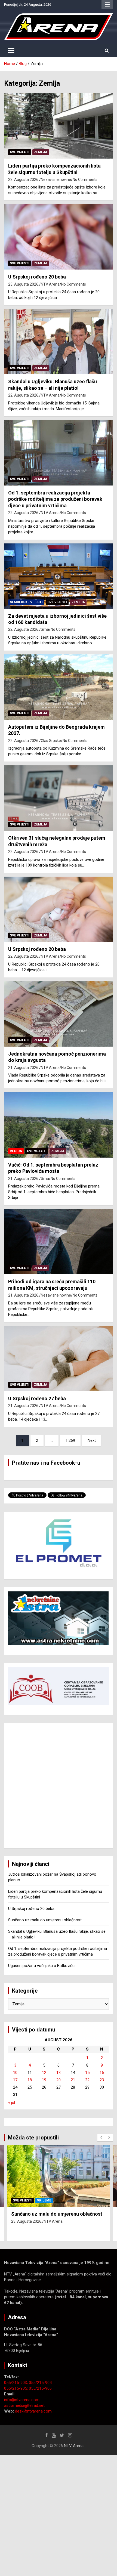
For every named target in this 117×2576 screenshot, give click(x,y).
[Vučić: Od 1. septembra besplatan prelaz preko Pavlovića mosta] (59, 1125)
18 (30, 2080)
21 (73, 2080)
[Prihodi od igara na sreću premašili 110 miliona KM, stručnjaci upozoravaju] (59, 1242)
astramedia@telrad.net (24, 2405)
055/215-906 (40, 2388)
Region (16, 1151)
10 (15, 2073)
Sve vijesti (20, 152)
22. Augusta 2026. (24, 395)
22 (87, 2080)
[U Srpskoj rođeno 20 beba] (59, 237)
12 (44, 2073)
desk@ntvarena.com (33, 2411)
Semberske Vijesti (26, 602)
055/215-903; (16, 2383)
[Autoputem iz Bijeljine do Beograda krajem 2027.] (59, 687)
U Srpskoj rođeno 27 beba (37, 1398)
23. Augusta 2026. (24, 180)
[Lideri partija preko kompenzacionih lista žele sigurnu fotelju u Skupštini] (59, 126)
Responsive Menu (107, 5)
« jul (12, 2102)
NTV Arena (50, 284)
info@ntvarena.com (22, 2400)
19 (44, 2080)
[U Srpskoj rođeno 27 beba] (59, 1358)
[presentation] (101, 2138)
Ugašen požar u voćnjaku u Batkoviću (41, 1966)
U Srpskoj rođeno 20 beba (37, 277)
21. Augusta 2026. (24, 1068)
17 (15, 2080)
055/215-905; (16, 2388)
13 (59, 2073)
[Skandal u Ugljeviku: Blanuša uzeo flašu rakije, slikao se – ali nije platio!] (59, 342)
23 (102, 2080)
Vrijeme (44, 2200)
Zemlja (41, 152)
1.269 (70, 1440)
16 (102, 2073)
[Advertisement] (59, 1786)
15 (87, 2073)
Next (92, 1440)
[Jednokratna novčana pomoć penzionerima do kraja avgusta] (59, 1014)
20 (59, 2080)
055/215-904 (40, 2383)
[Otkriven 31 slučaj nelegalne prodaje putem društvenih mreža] (59, 798)
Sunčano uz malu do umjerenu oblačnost (45, 1920)
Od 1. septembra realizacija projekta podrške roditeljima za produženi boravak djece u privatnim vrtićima (55, 499)
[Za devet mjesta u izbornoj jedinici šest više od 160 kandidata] (59, 576)
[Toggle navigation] (11, 51)
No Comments (85, 180)
